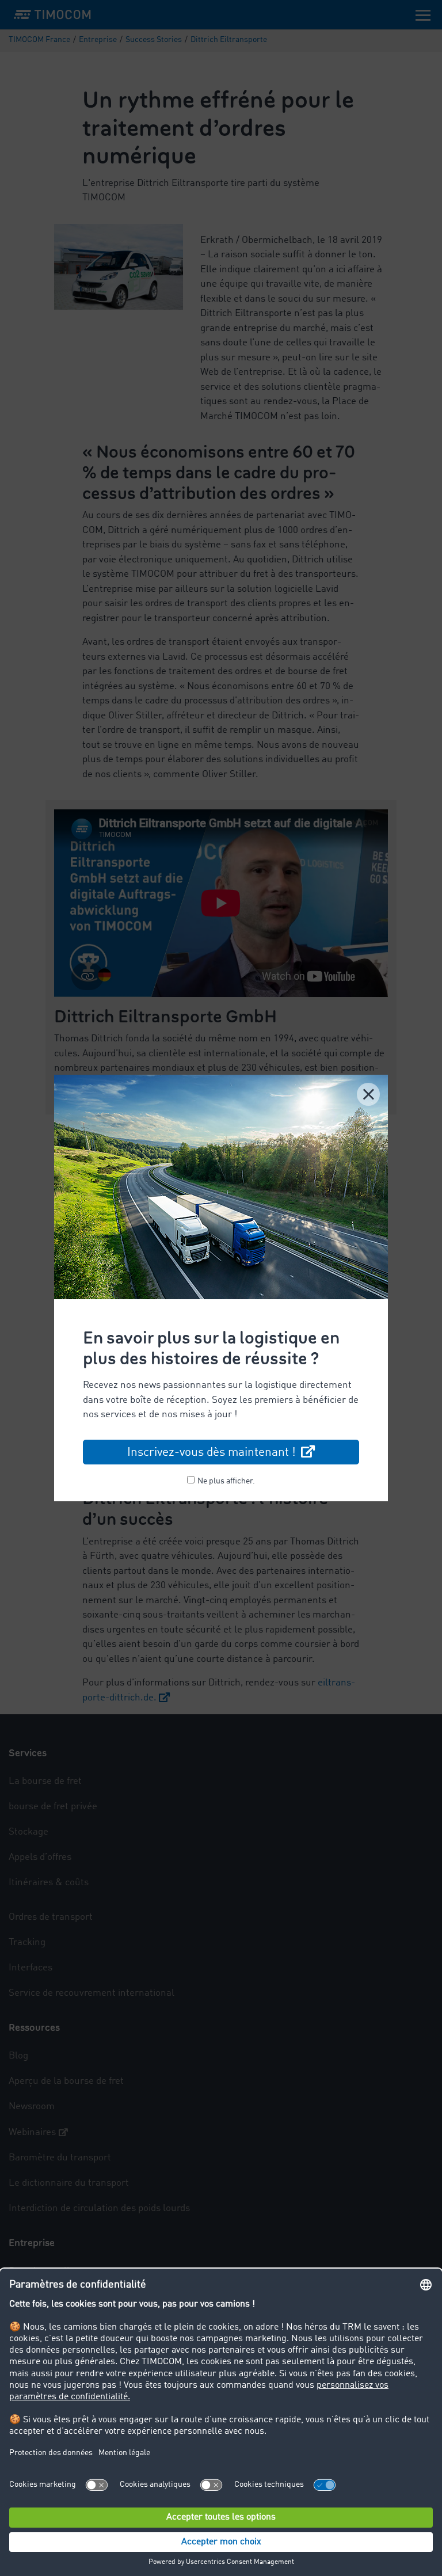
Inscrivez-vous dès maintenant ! (213, 1453)
